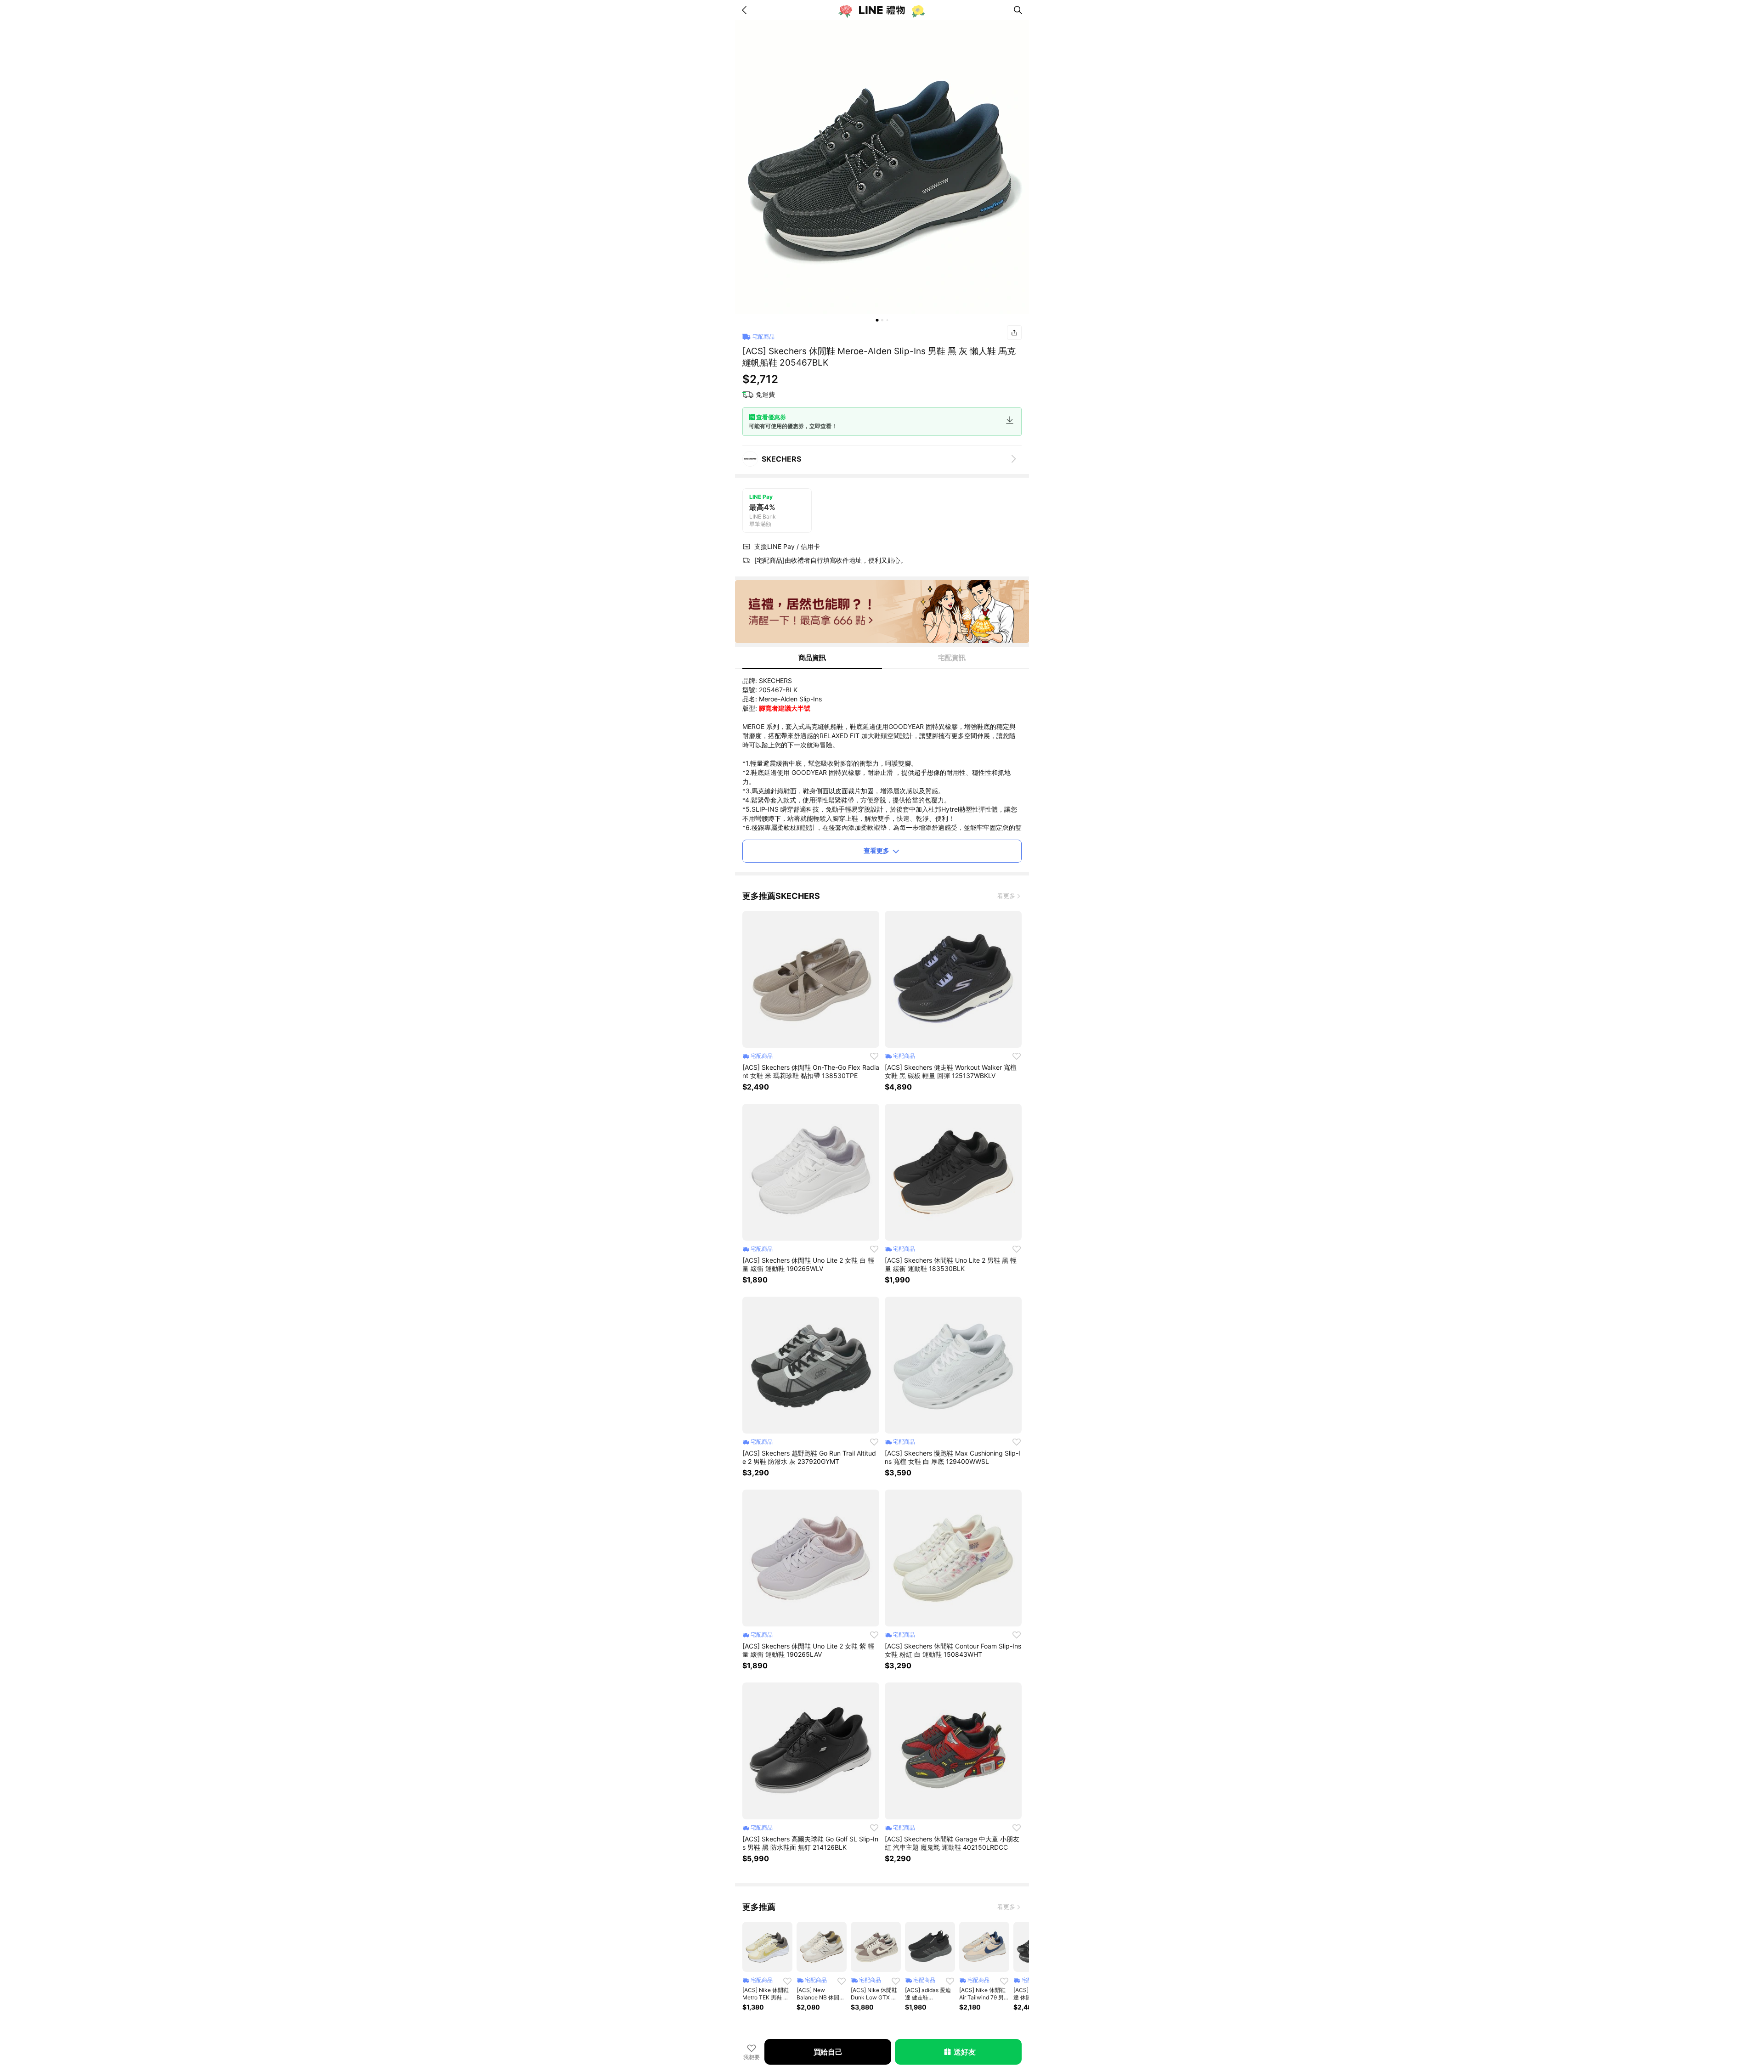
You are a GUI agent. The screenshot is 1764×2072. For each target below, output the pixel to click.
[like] (874, 1056)
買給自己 (828, 2052)
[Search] (1018, 10)
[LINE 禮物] (882, 10)
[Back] (746, 10)
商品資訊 (812, 658)
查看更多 (876, 850)
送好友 (964, 2052)
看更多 (1006, 896)
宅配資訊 (952, 658)
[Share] (1014, 333)
